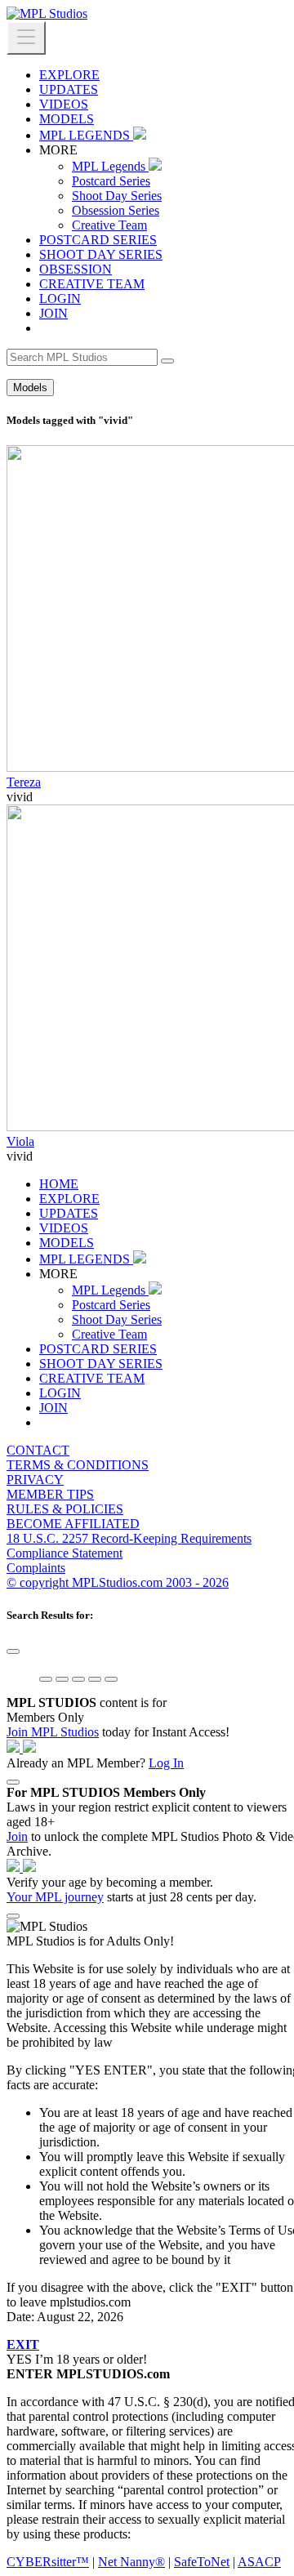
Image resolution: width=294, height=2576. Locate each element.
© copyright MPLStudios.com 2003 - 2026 (118, 1582)
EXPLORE (69, 75)
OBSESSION (76, 269)
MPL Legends (110, 166)
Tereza (24, 782)
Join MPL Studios (53, 1732)
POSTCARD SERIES (98, 240)
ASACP (259, 2562)
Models (30, 388)
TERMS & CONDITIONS (78, 1465)
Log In (166, 1763)
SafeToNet (202, 2562)
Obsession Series (116, 210)
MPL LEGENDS (86, 135)
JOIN (53, 313)
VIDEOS (64, 104)
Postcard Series (111, 181)
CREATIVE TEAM (92, 284)
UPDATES (69, 89)
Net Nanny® (131, 2562)
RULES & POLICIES (65, 1509)
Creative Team (109, 225)
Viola (20, 1141)
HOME (59, 1184)
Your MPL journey (55, 1897)
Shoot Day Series (117, 196)
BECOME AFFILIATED (73, 1524)
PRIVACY (35, 1480)
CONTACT (38, 1450)
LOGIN (60, 299)
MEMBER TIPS (50, 1494)
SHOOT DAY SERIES (101, 254)
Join (17, 1836)
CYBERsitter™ (48, 2562)
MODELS (67, 119)
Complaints (36, 1568)
